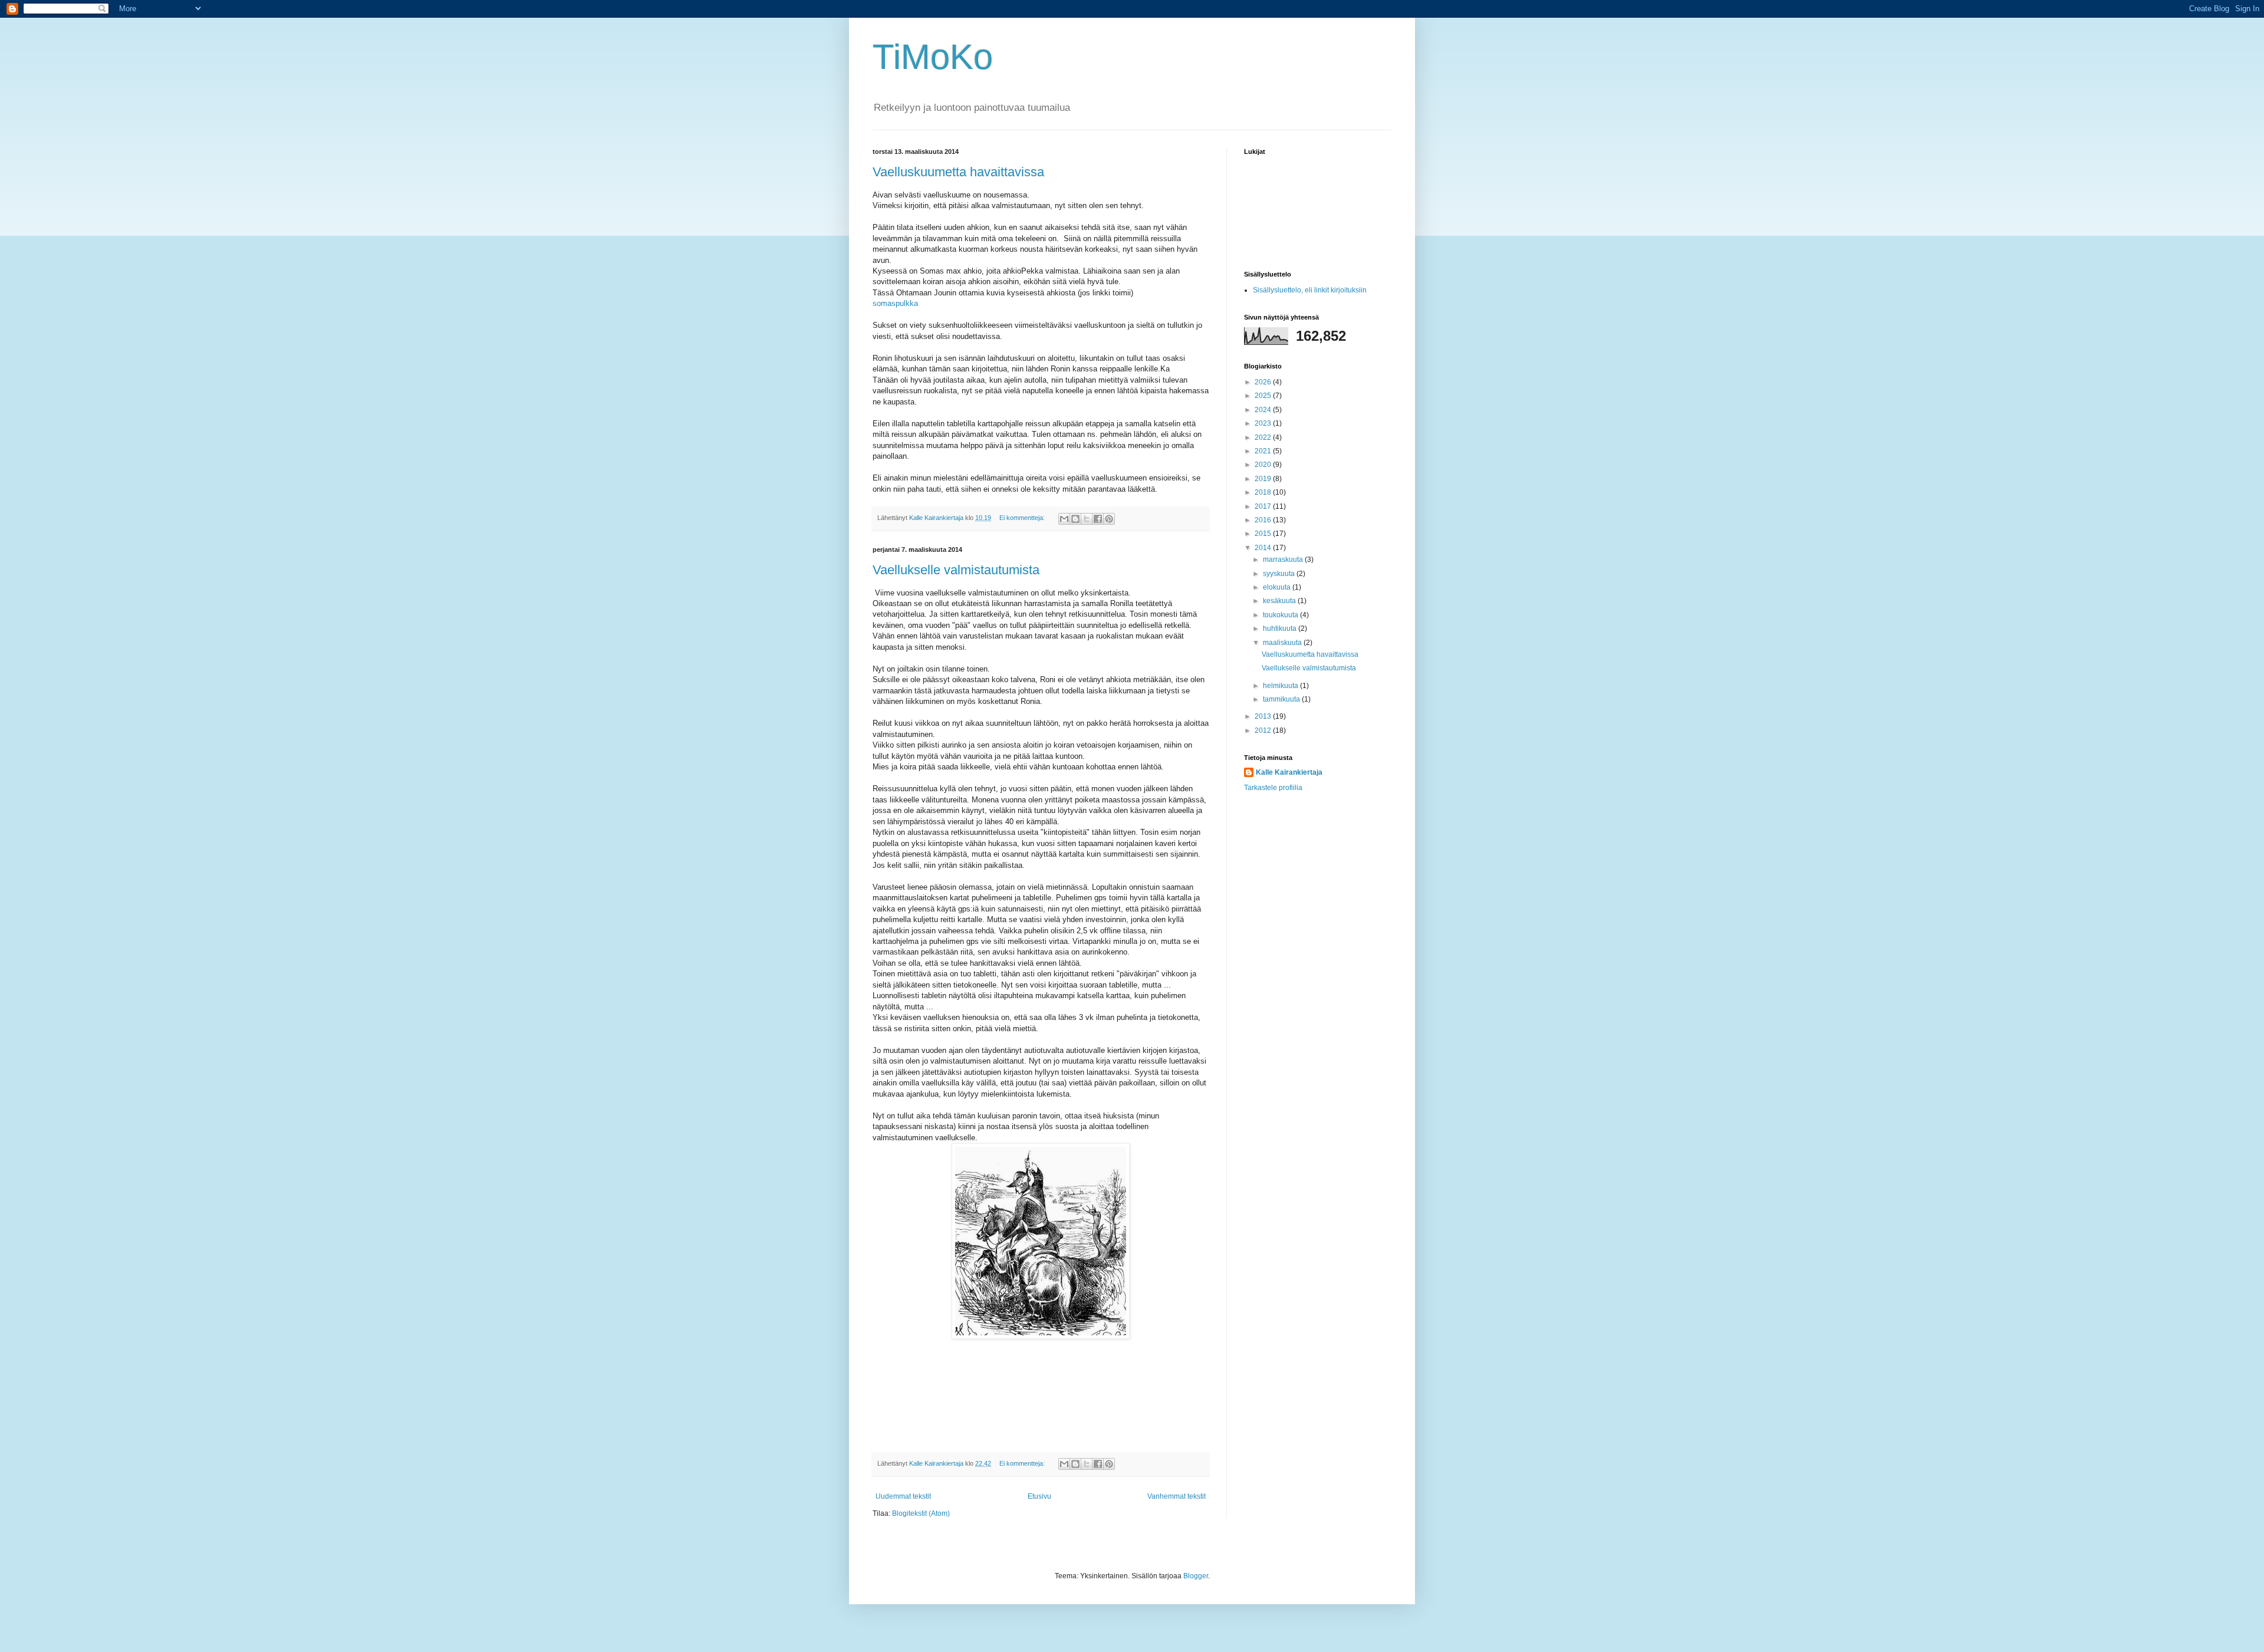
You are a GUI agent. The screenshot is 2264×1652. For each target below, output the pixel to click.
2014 (1264, 548)
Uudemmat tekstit (903, 1496)
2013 (1264, 716)
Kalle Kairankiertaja (1289, 772)
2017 (1264, 506)
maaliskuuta (1283, 643)
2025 (1264, 396)
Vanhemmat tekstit (1177, 1496)
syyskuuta (1280, 574)
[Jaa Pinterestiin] (1109, 519)
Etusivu (1039, 1496)
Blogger (1196, 1576)
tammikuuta (1282, 699)
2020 (1264, 465)
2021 (1264, 451)
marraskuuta (1284, 560)
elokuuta (1278, 587)
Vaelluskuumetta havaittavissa (958, 172)
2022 (1264, 437)
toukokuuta (1281, 615)
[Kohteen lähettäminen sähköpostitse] (1064, 519)
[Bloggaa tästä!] (1075, 519)
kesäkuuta (1280, 601)
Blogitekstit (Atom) (921, 1513)
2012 (1264, 730)
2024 (1264, 410)
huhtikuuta (1281, 628)
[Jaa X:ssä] (1087, 519)
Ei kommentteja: (1023, 518)
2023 (1264, 423)
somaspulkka (895, 303)
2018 (1264, 492)
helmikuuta (1281, 686)
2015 (1264, 534)
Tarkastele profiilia (1273, 788)
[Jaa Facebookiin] (1098, 519)
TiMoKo (933, 57)
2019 (1264, 479)
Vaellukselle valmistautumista (956, 570)
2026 (1264, 382)
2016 (1264, 520)
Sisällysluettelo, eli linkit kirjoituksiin (1310, 290)
